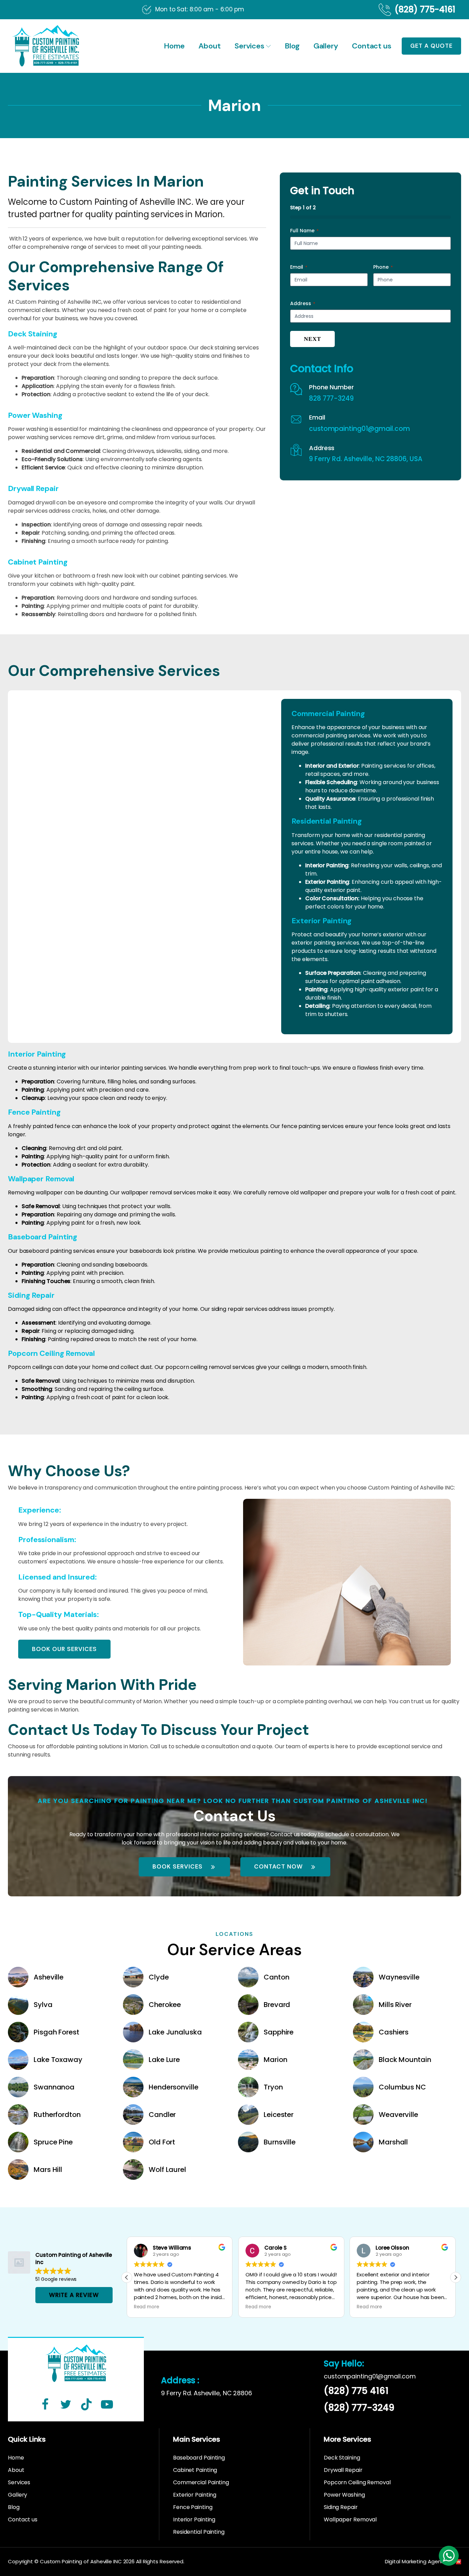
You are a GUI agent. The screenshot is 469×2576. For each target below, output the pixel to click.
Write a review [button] (74, 2295)
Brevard (277, 2005)
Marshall (393, 2142)
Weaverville (398, 2115)
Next (312, 339)
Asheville (49, 1977)
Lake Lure (164, 2060)
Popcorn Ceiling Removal (357, 2482)
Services (249, 46)
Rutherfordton (57, 2115)
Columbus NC (402, 2087)
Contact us (372, 46)
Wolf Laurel (167, 2170)
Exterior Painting (195, 2495)
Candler (162, 2115)
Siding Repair (341, 2507)
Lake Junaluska (175, 2032)
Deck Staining (342, 2458)
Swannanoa (54, 2087)
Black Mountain (405, 2060)
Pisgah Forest (56, 2032)
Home (174, 46)
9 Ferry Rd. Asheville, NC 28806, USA (365, 459)
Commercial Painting (201, 2482)
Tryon (273, 2087)
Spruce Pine (53, 2142)
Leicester (279, 2115)
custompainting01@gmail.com (359, 429)
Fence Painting (193, 2507)
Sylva (43, 2005)
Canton (276, 1977)
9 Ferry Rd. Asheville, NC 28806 (207, 2393)
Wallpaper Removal (350, 2519)
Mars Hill (48, 2170)
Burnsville (280, 2142)
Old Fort (162, 2142)
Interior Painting (194, 2519)
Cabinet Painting (195, 2470)
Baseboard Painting (199, 2458)
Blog (292, 46)
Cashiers (394, 2032)
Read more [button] (147, 2307)
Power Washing (344, 2495)
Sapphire (279, 2032)
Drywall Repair (343, 2470)
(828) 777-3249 (359, 2408)
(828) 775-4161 (425, 10)
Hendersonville (174, 2087)
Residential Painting (199, 2532)
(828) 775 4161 (356, 2391)
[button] (456, 2277)
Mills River (395, 2005)
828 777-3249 (331, 399)
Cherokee (165, 2005)
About (210, 46)
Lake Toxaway (58, 2060)
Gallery (326, 46)
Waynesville (399, 1977)
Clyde (159, 1977)
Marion (275, 2060)
